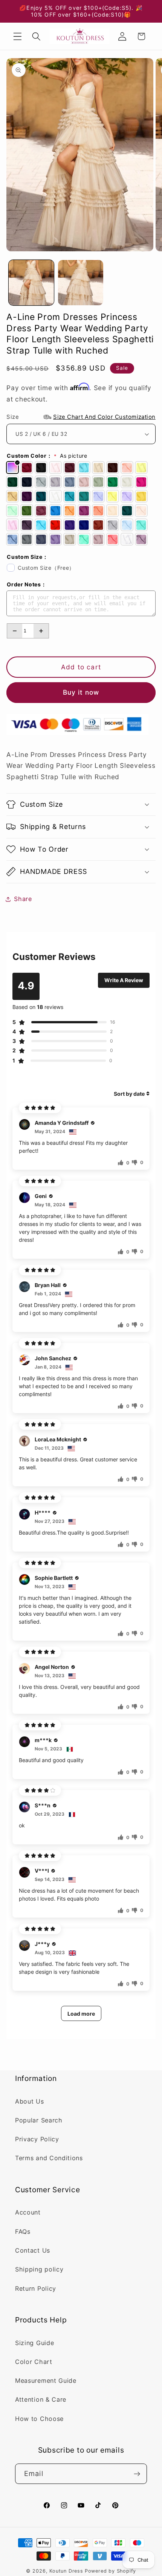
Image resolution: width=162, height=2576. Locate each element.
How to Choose (39, 2419)
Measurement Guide (46, 2381)
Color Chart (34, 2362)
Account (28, 2212)
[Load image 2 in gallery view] (81, 283)
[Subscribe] (137, 2474)
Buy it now (81, 692)
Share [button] (23, 899)
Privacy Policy (37, 2139)
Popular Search (39, 2120)
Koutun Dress (66, 2571)
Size (81, 417)
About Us (30, 2101)
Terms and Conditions (49, 2158)
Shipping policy (39, 2269)
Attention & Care (41, 2399)
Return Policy (36, 2288)
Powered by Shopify (111, 2571)
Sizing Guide (34, 2343)
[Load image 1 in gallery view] (31, 283)
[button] (18, 36)
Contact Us (33, 2250)
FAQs (23, 2232)
